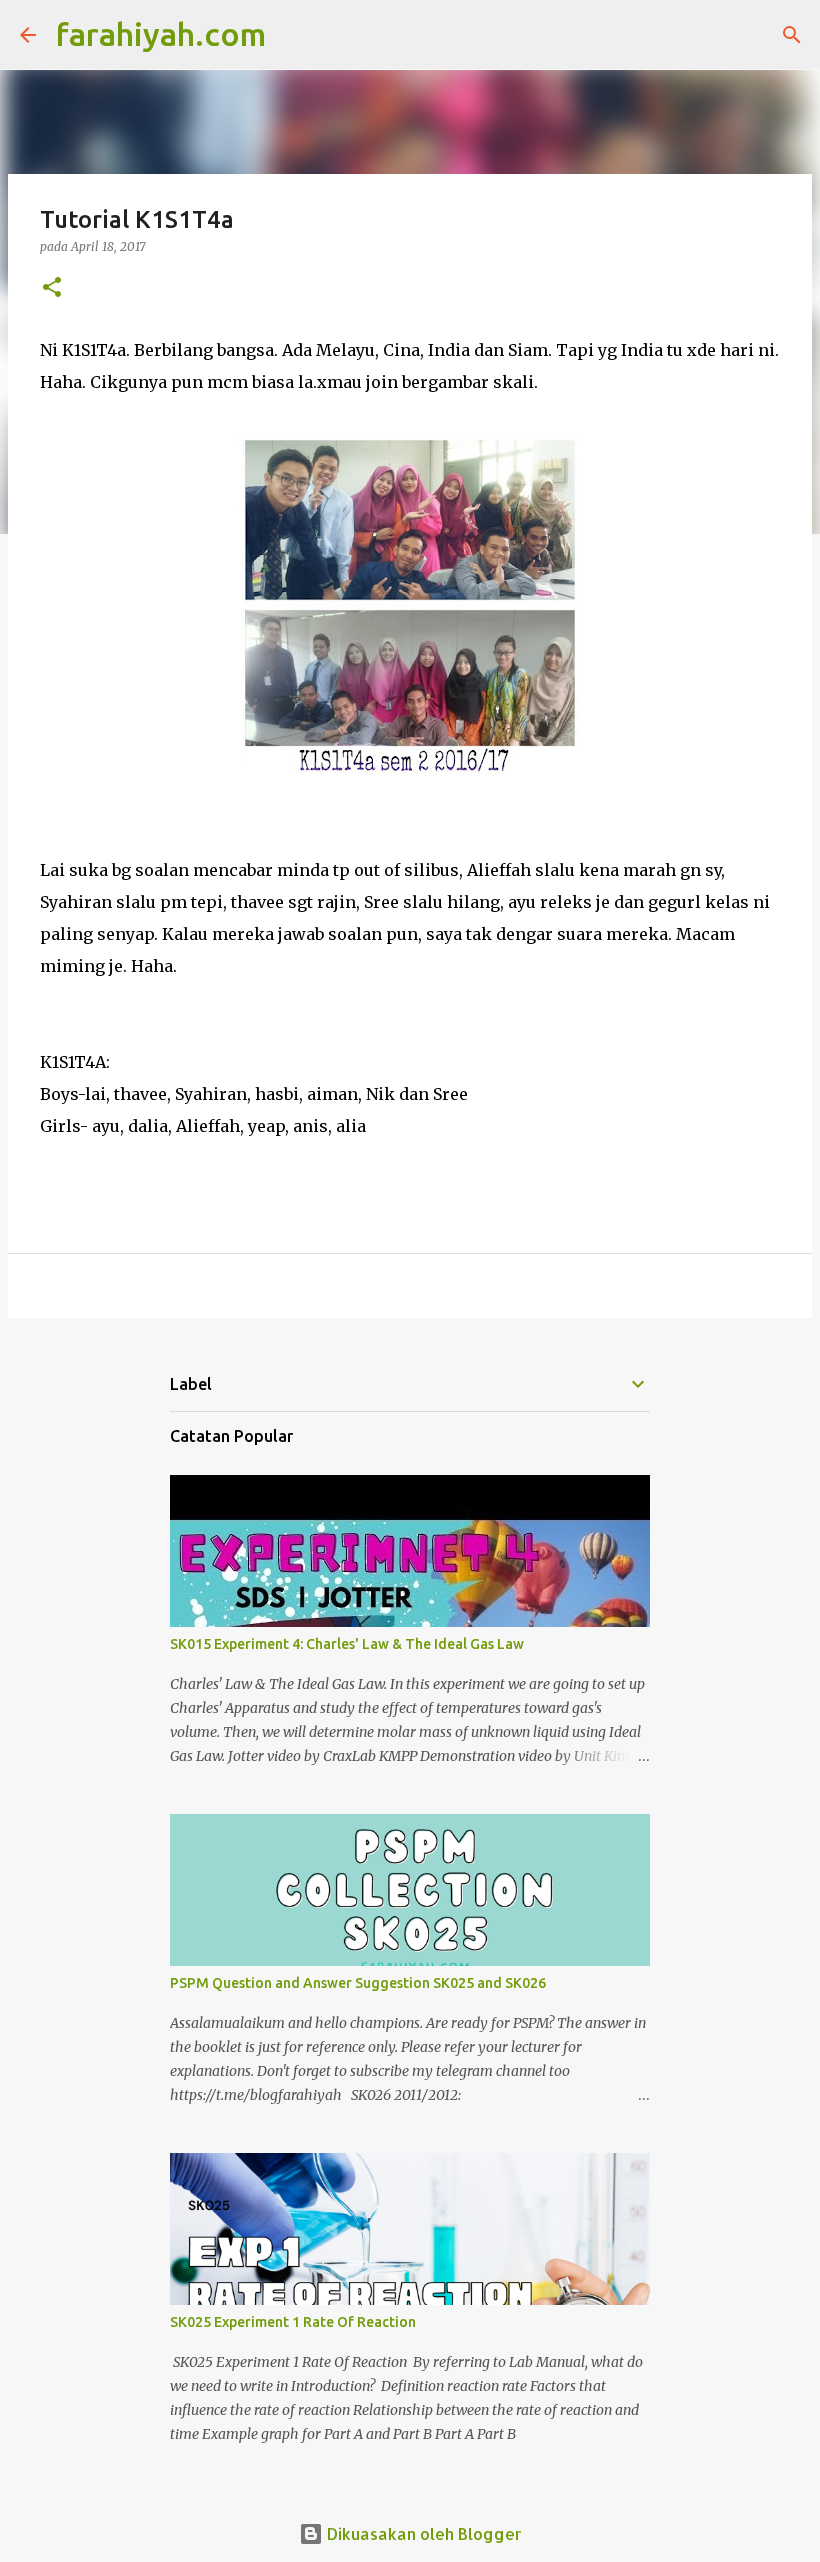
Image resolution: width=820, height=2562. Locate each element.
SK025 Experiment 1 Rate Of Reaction (293, 2322)
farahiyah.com (161, 34)
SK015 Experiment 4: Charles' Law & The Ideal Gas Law (347, 1644)
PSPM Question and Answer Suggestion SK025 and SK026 (358, 1983)
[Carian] (294, 35)
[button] (52, 288)
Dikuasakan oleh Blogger (422, 2533)
